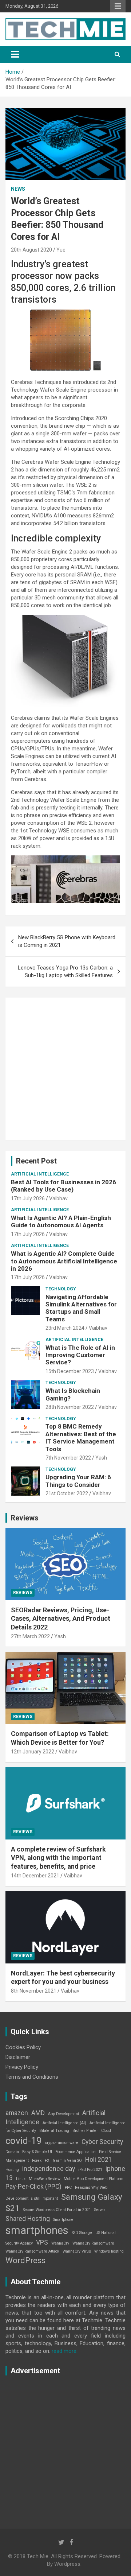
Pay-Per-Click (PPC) (33, 2187)
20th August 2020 (31, 250)
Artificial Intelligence (40, 1174)
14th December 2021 (35, 1876)
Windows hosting (109, 2251)
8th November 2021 (34, 1991)
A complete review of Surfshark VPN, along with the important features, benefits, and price (58, 1858)
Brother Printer (85, 2131)
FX (47, 2161)
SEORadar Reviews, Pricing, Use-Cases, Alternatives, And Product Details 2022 (61, 1619)
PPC (68, 2188)
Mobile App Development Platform (94, 2179)
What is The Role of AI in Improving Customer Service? (80, 1355)
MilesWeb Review (45, 2179)
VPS (42, 2242)
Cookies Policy (23, 2047)
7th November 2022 (68, 1458)
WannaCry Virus (77, 2251)
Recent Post (36, 1161)
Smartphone (63, 2220)
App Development (63, 2114)
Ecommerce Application (76, 2152)
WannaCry (60, 2243)
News (18, 189)
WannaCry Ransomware (93, 2243)
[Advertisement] (65, 1069)
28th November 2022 (70, 1407)
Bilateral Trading (54, 2131)
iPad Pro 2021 (90, 2170)
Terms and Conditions (32, 2077)
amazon (17, 2113)
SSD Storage (82, 2233)
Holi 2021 (99, 2160)
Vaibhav (58, 1198)
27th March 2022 (30, 1636)
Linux (21, 2179)
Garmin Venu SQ (67, 2161)
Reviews (25, 1518)
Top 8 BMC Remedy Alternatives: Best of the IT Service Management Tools (81, 1437)
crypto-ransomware (62, 2143)
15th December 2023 (70, 1371)
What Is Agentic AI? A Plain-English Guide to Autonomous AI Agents (61, 1221)
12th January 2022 (33, 1752)
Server (100, 2210)
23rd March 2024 (65, 1328)
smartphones (37, 2230)
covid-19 (24, 2141)
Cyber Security (102, 2142)
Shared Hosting (28, 2219)
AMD (38, 2113)
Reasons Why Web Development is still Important (56, 2193)
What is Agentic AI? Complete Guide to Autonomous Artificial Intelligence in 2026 (64, 1261)
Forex (37, 2161)
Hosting (12, 2170)
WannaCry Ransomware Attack (32, 2251)
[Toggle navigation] (15, 54)
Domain (12, 2152)
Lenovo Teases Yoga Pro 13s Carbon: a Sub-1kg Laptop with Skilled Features (65, 972)
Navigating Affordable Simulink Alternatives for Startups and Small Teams (81, 1308)
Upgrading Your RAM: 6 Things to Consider (78, 1481)
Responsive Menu (118, 6)
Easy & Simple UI (37, 2152)
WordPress (25, 2260)
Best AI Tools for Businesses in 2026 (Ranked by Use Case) (63, 1186)
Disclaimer (18, 2057)
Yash (101, 1458)
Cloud (106, 2131)
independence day (49, 2169)
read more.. (65, 2351)
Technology (61, 1289)
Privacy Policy (22, 2067)
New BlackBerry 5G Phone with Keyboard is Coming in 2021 (67, 941)
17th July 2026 (28, 1198)
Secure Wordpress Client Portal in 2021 (57, 2210)
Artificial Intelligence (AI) (64, 2123)
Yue (61, 250)
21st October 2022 (67, 1493)
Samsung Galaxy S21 (64, 2202)
